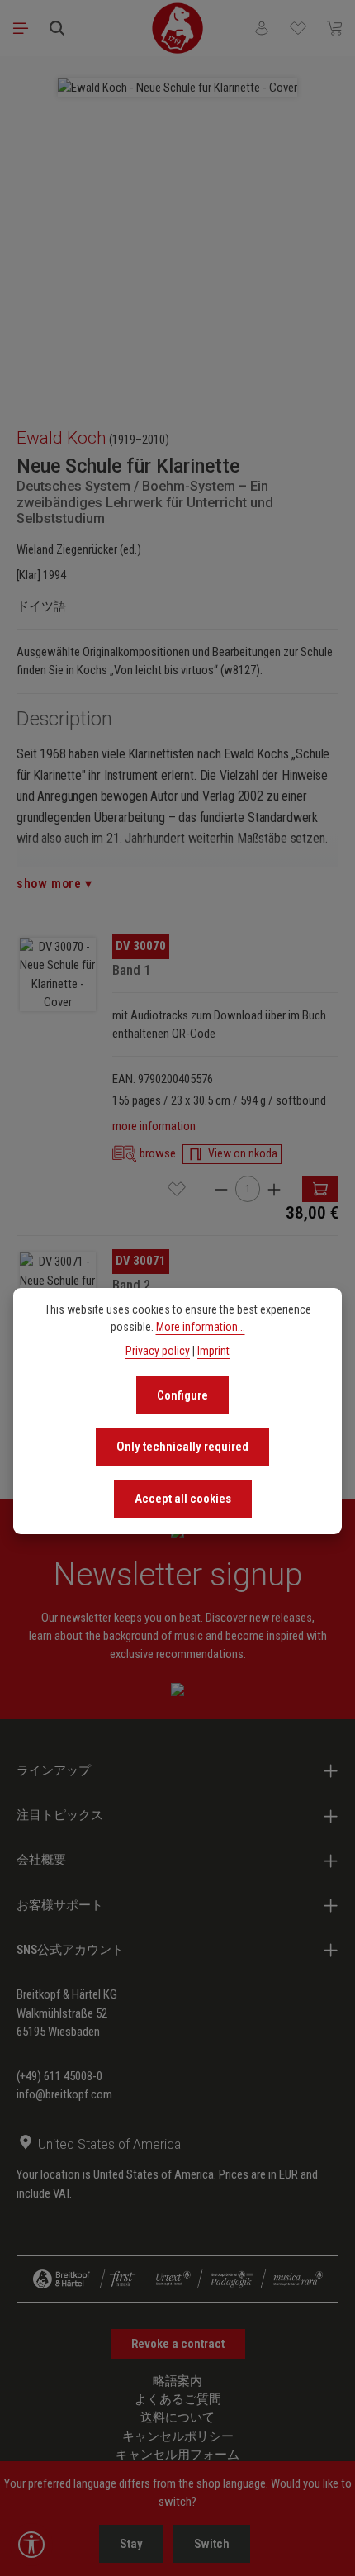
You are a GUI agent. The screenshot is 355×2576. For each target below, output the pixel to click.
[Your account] (262, 28)
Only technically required (182, 1447)
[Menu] (21, 28)
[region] (177, 234)
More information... (201, 1327)
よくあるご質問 (178, 2399)
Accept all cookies (183, 1499)
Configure (182, 1395)
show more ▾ (54, 884)
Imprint (213, 1351)
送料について (177, 2417)
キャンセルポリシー (178, 2436)
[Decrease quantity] (221, 1188)
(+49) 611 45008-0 (59, 2076)
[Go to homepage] (177, 28)
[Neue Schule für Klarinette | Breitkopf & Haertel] (58, 974)
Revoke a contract (178, 2344)
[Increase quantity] (274, 1188)
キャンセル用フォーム (177, 2455)
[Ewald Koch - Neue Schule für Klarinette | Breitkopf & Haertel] (177, 88)
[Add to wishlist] (177, 1189)
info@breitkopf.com (64, 2094)
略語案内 (177, 2381)
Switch (212, 2544)
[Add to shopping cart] (320, 1189)
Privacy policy (158, 1351)
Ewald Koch (62, 438)
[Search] (57, 28)
